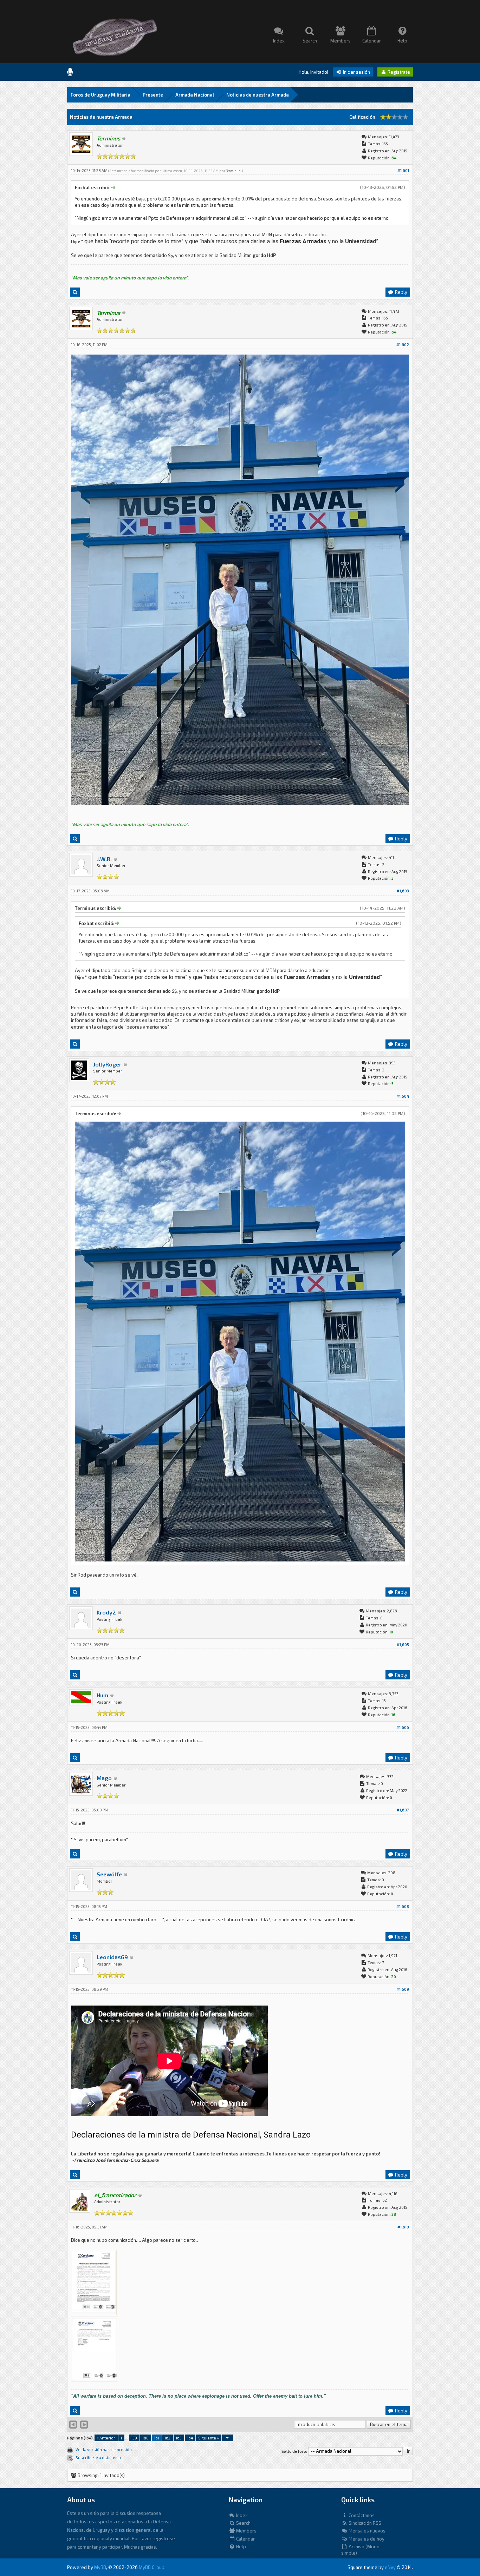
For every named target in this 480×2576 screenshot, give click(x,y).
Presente (153, 95)
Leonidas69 (112, 1957)
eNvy (390, 2567)
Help (241, 2547)
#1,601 (403, 170)
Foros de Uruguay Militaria (100, 95)
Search (243, 2523)
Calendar (245, 2539)
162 (167, 2438)
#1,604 (403, 1096)
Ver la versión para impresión (104, 2449)
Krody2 (106, 1612)
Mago (104, 1778)
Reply (401, 292)
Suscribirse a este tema (98, 2458)
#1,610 (403, 2227)
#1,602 (403, 345)
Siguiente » (209, 2438)
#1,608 (403, 1906)
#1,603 (403, 891)
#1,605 (403, 1644)
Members (246, 2531)
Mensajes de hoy (366, 2539)
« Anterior (106, 2438)
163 (179, 2438)
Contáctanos (361, 2515)
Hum (102, 1695)
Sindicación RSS (364, 2523)
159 (134, 2438)
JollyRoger (107, 1064)
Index (241, 2515)
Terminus (233, 171)
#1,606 (403, 1727)
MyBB (100, 2567)
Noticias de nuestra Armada (258, 95)
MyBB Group (152, 2567)
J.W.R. (104, 859)
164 (190, 2438)
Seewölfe (109, 1874)
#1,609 (403, 1989)
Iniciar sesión (356, 72)
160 (145, 2438)
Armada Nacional (195, 95)
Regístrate (398, 72)
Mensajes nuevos (367, 2531)
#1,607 (403, 1810)
